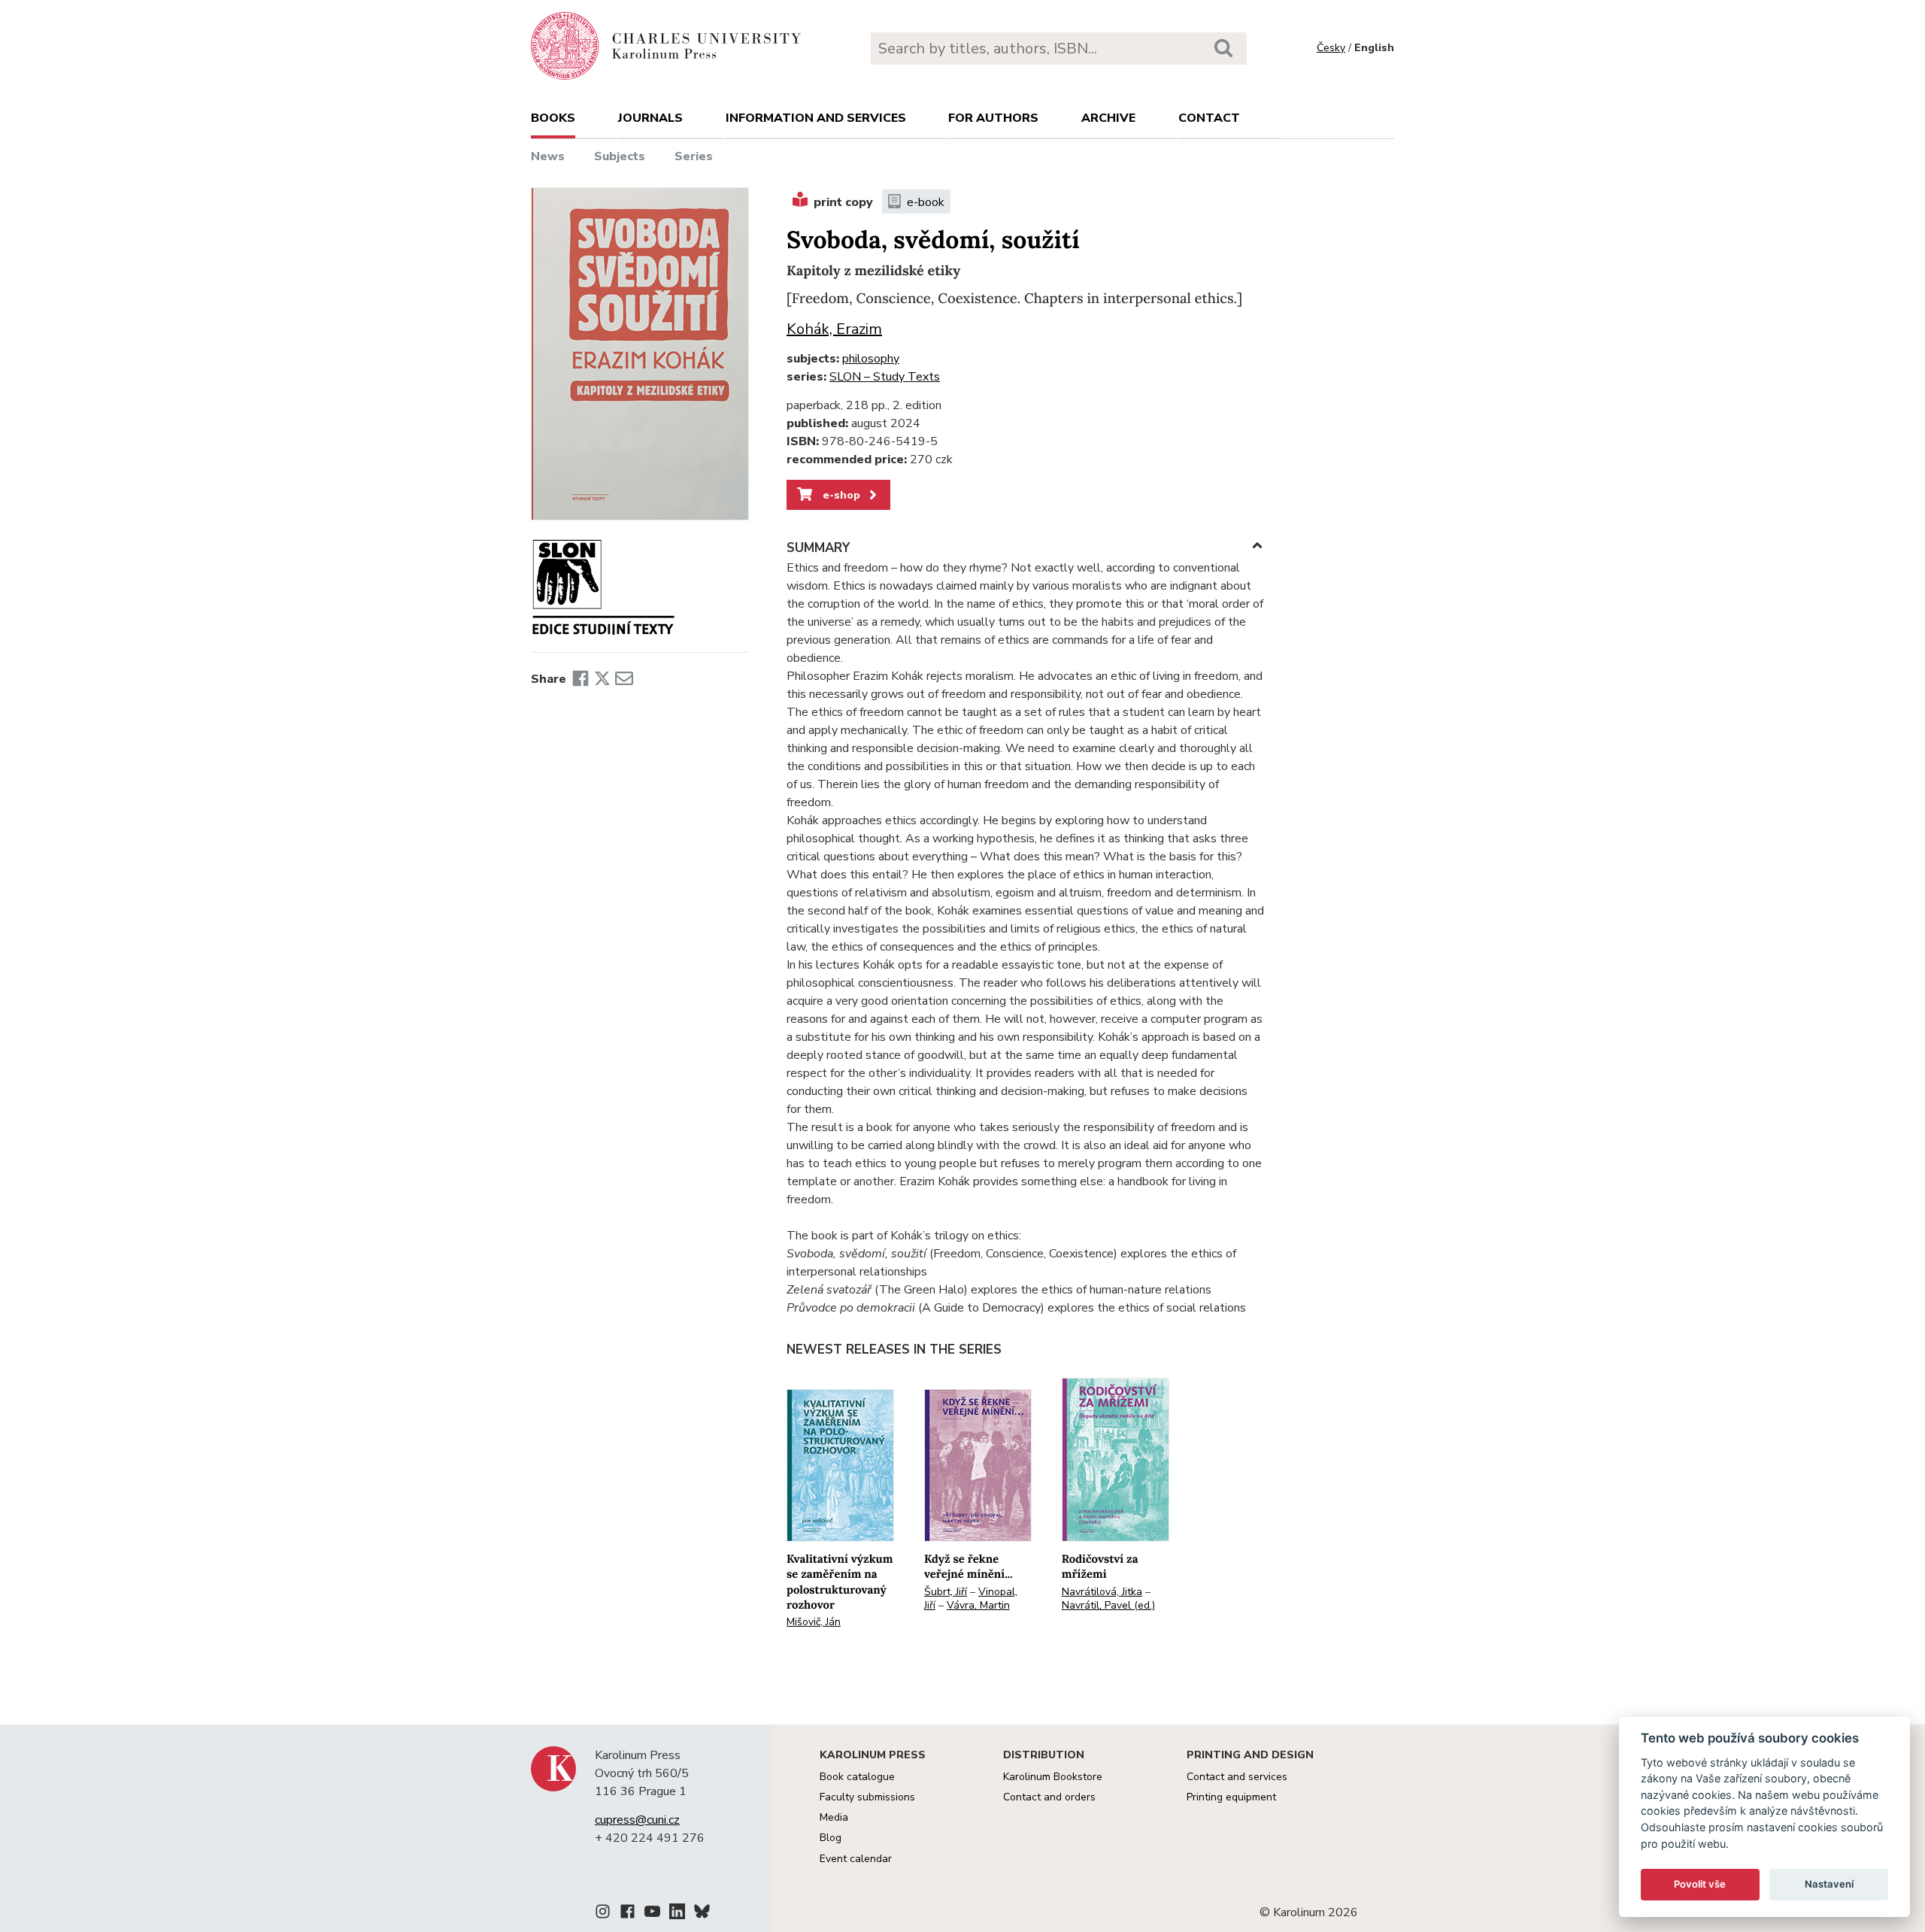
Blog (831, 1838)
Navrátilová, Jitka (1102, 1592)
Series (694, 156)
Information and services (816, 118)
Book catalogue (857, 1777)
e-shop (840, 495)
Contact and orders (1049, 1797)
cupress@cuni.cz (637, 1820)
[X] (602, 679)
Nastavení (1829, 1884)
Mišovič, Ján (814, 1622)
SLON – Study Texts (885, 377)
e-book (926, 202)
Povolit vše (1700, 1884)
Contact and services (1237, 1777)
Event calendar (856, 1859)
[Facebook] (581, 679)
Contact (1209, 118)
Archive (1108, 118)
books (553, 118)
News (548, 156)
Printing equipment (1231, 1797)
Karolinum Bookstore (1053, 1777)
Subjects (620, 156)
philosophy (871, 359)
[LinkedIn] (677, 1914)
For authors (993, 118)
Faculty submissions (867, 1797)
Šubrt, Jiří (946, 1592)
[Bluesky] (702, 1914)
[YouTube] (652, 1914)
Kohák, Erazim (834, 329)
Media (834, 1817)
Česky (1331, 48)
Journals (650, 118)
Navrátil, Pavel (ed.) (1108, 1605)
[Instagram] (603, 1914)
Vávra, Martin (978, 1605)
